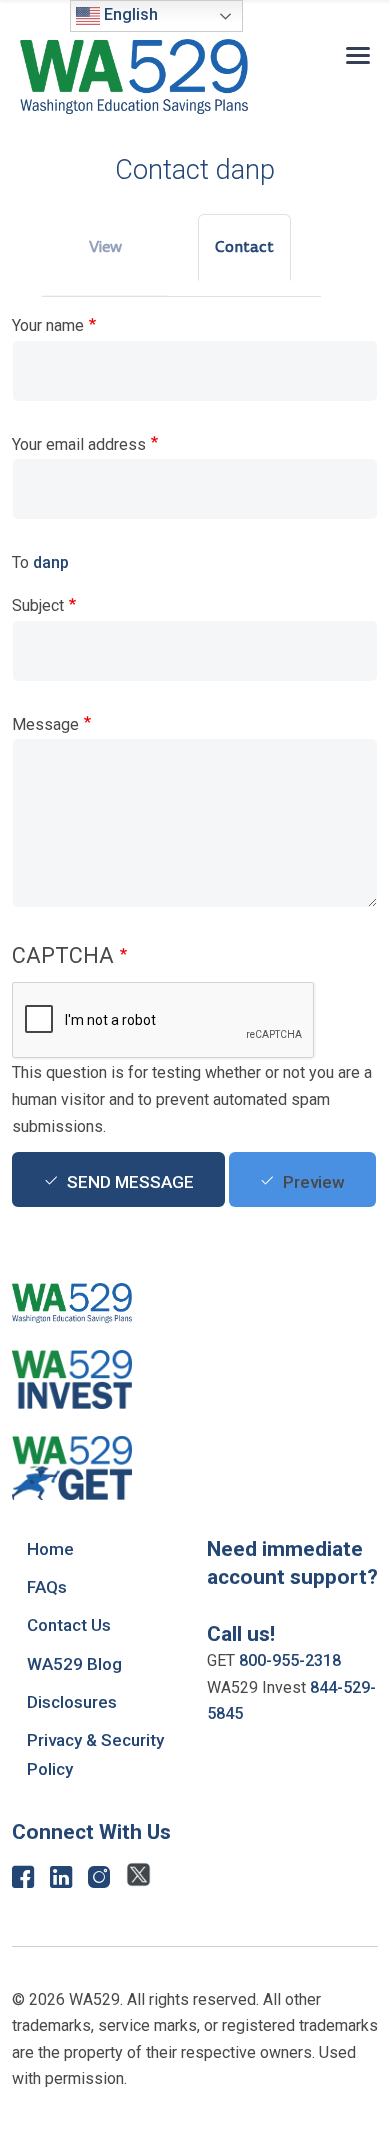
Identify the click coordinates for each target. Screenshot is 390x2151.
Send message (130, 1182)
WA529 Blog (74, 1664)
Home (50, 1549)
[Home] (134, 76)
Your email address (79, 444)
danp (51, 562)
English (129, 14)
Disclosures (72, 1702)
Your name (48, 325)
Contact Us (69, 1625)
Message (45, 724)
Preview (314, 1182)
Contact (244, 247)
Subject (38, 605)
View (105, 247)
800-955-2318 (290, 1660)
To (20, 562)
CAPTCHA (63, 955)
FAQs (47, 1587)
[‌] (23, 1881)
